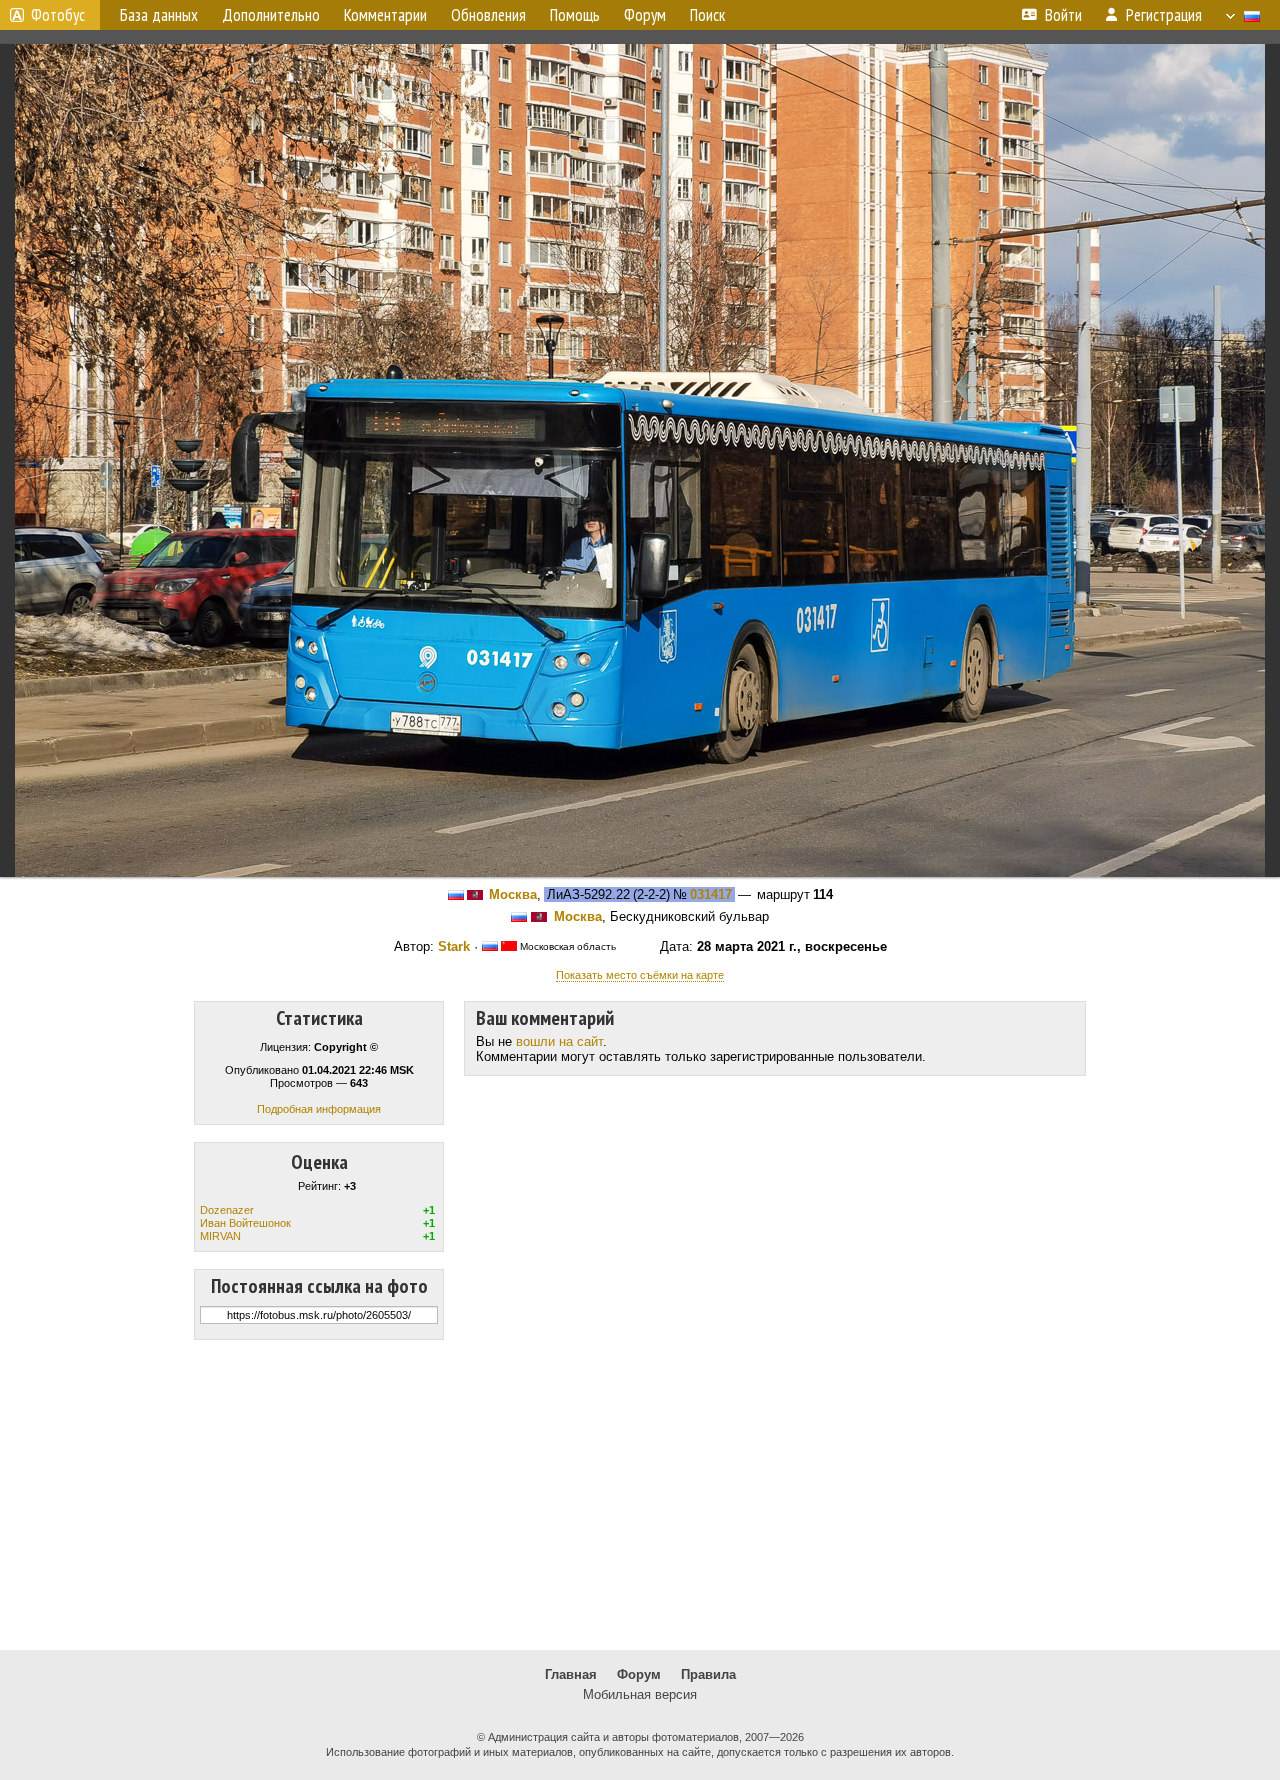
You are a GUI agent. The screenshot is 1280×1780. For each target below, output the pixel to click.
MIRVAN (220, 1236)
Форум (639, 1674)
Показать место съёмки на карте (640, 975)
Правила (708, 1674)
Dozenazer (227, 1210)
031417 (711, 894)
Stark (454, 946)
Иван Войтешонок (245, 1223)
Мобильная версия (640, 1694)
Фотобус (58, 15)
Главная (571, 1674)
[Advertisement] (640, 1495)
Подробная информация (319, 1109)
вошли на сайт (559, 1041)
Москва (513, 894)
